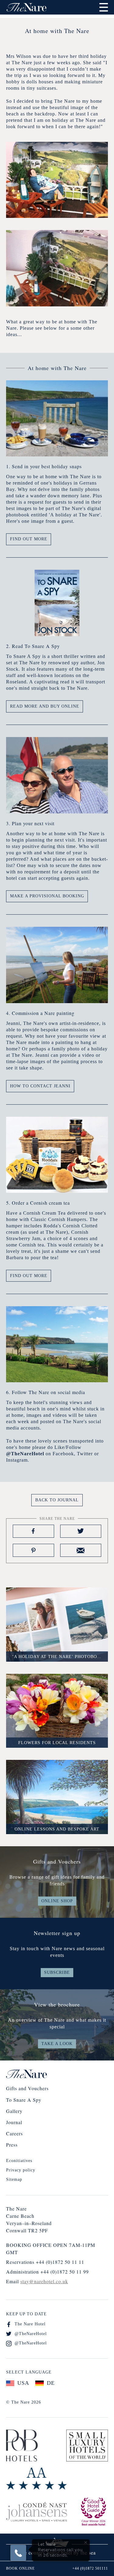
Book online (20, 2568)
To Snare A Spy (24, 2100)
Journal (14, 2122)
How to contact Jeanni (40, 1086)
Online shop (57, 1901)
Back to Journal (57, 1500)
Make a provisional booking (47, 896)
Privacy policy (21, 2170)
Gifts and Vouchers (27, 2088)
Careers (14, 2133)
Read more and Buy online (45, 706)
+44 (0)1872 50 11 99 (65, 2272)
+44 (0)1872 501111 (90, 2568)
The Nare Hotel (30, 2324)
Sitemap (14, 2179)
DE (51, 2383)
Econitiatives (19, 2161)
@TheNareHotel (31, 2334)
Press (12, 2145)
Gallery (14, 2111)
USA (23, 2383)
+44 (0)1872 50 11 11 (60, 2262)
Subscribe (57, 1972)
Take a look (57, 2044)
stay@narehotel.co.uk (44, 2281)
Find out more (29, 539)
